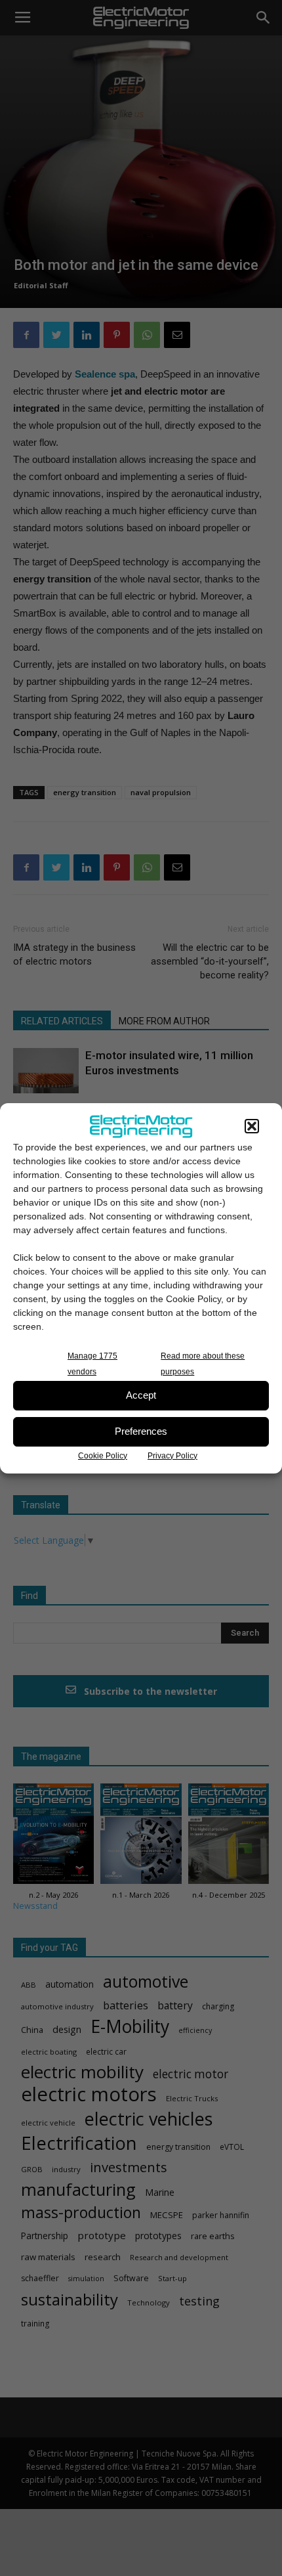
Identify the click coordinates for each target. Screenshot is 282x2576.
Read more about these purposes (203, 1364)
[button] (252, 1126)
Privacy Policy (172, 1456)
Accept (141, 1395)
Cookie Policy (103, 1456)
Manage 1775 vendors (92, 1364)
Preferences (141, 1431)
